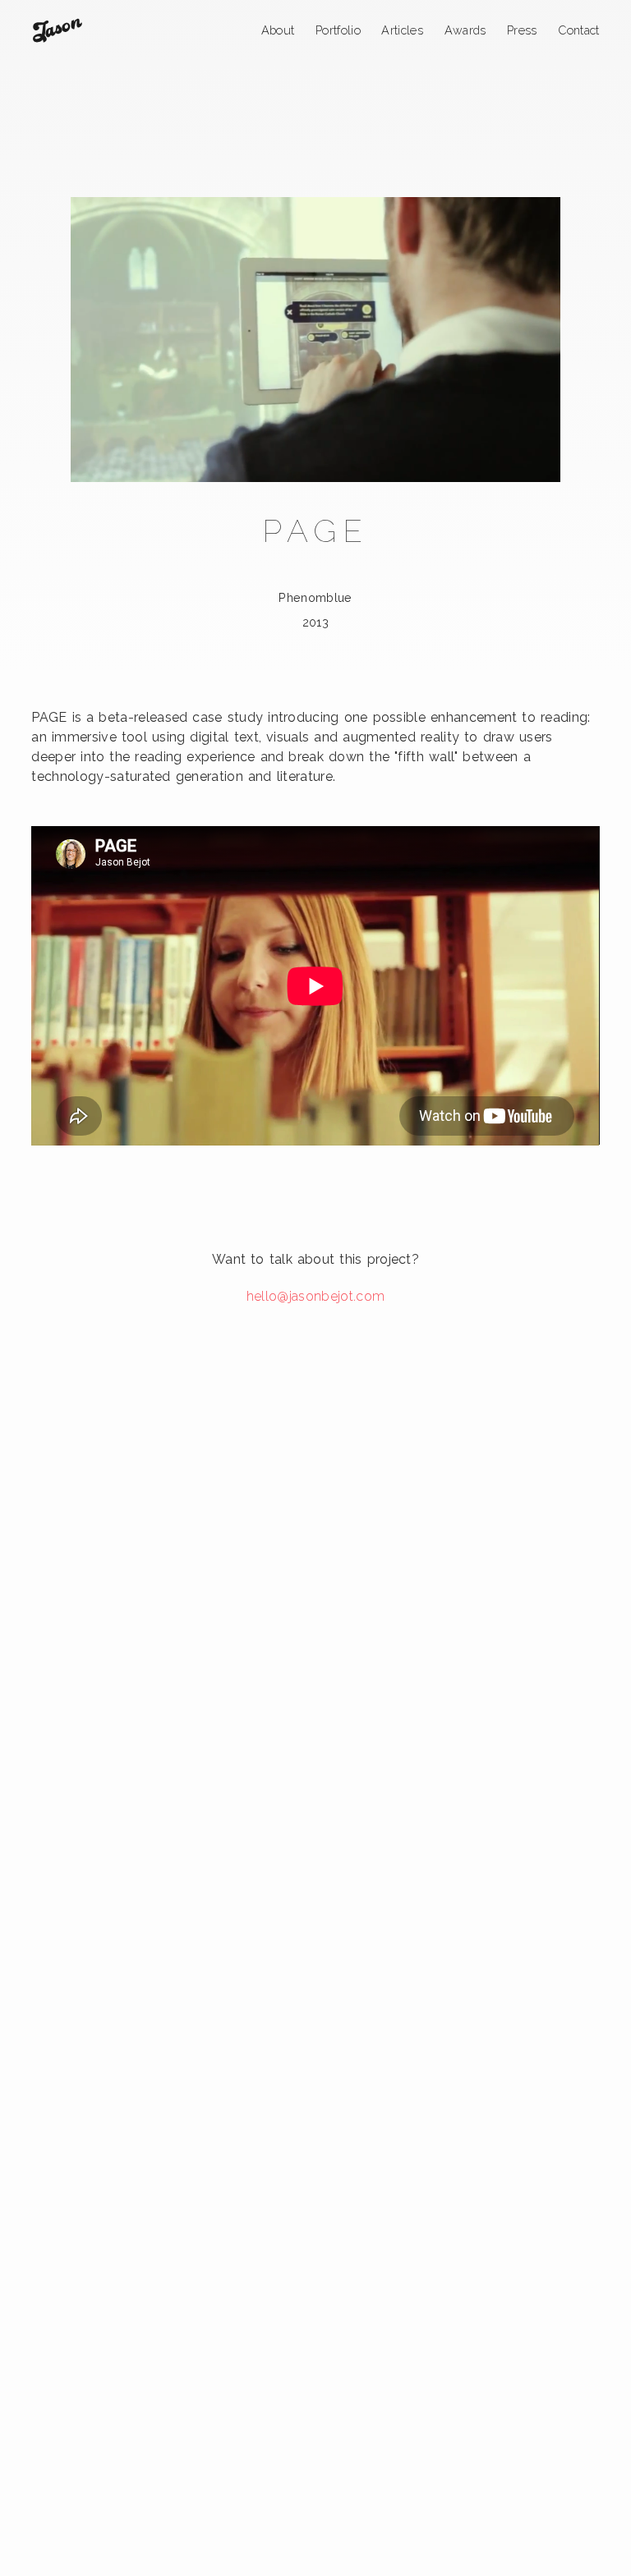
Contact (578, 30)
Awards (465, 30)
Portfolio (338, 30)
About (278, 30)
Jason (57, 30)
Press (522, 30)
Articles (402, 30)
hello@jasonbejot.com (315, 1296)
